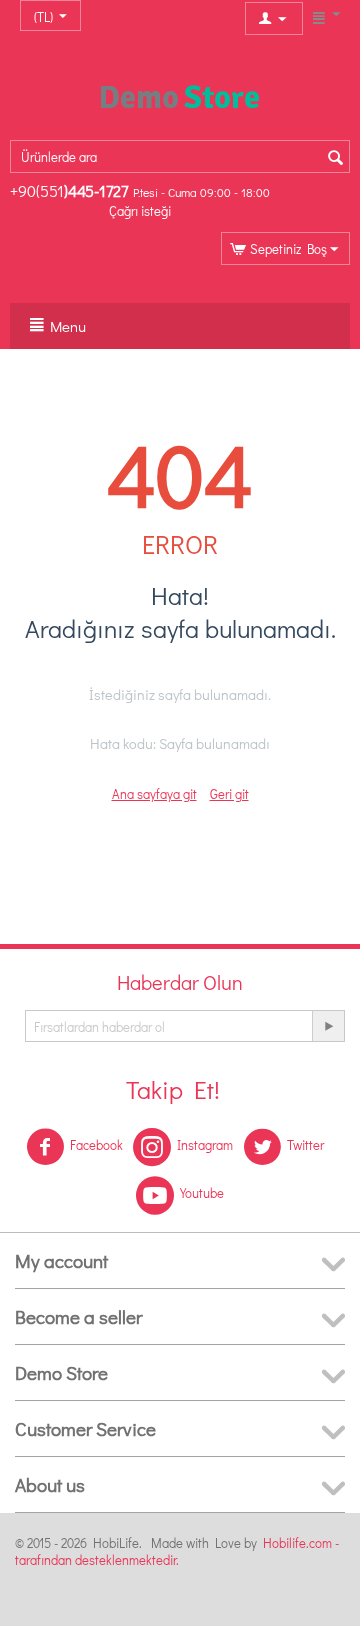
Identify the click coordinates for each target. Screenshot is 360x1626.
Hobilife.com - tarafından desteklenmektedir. (177, 1551)
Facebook (96, 1144)
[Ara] (335, 158)
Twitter (305, 1144)
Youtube (202, 1192)
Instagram (205, 1144)
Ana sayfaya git (154, 793)
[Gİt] (328, 1026)
